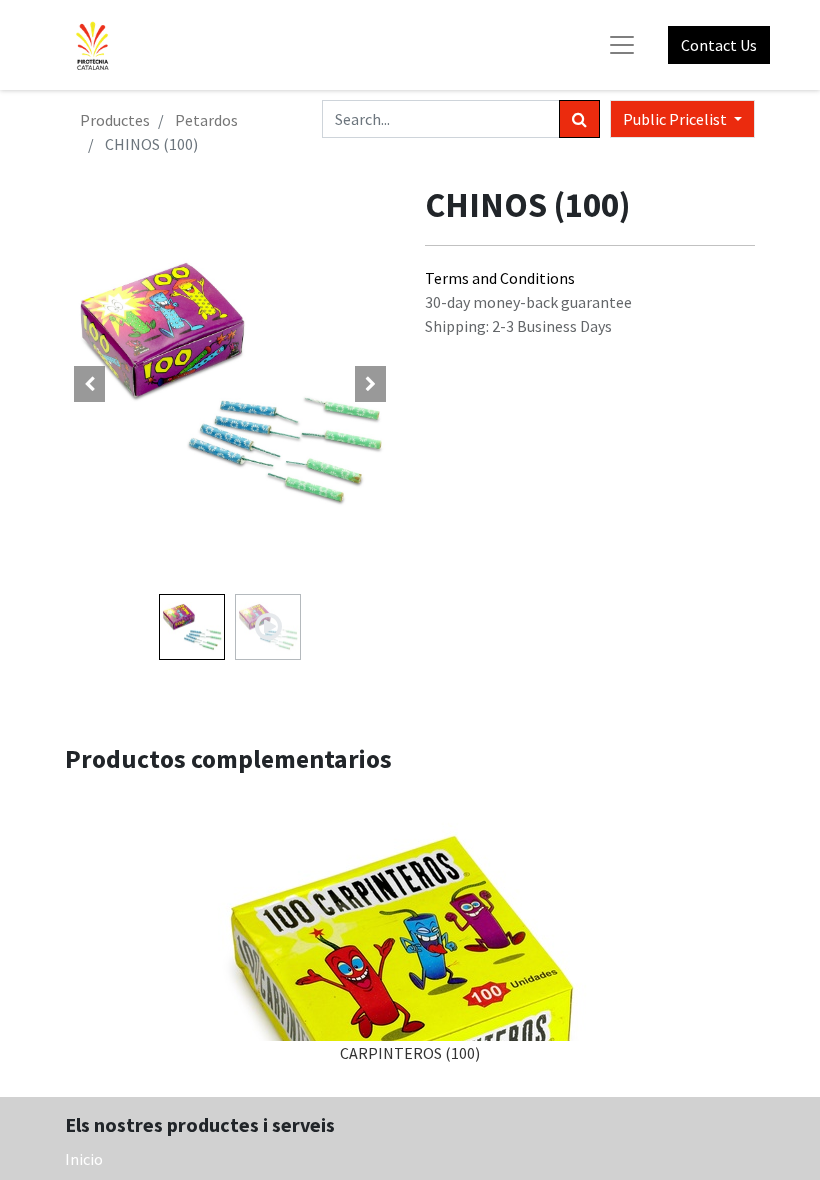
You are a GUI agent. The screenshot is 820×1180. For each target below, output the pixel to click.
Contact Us (719, 45)
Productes (115, 120)
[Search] (579, 119)
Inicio (84, 1159)
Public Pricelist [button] (676, 119)
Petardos (206, 120)
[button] (90, 384)
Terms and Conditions (500, 278)
